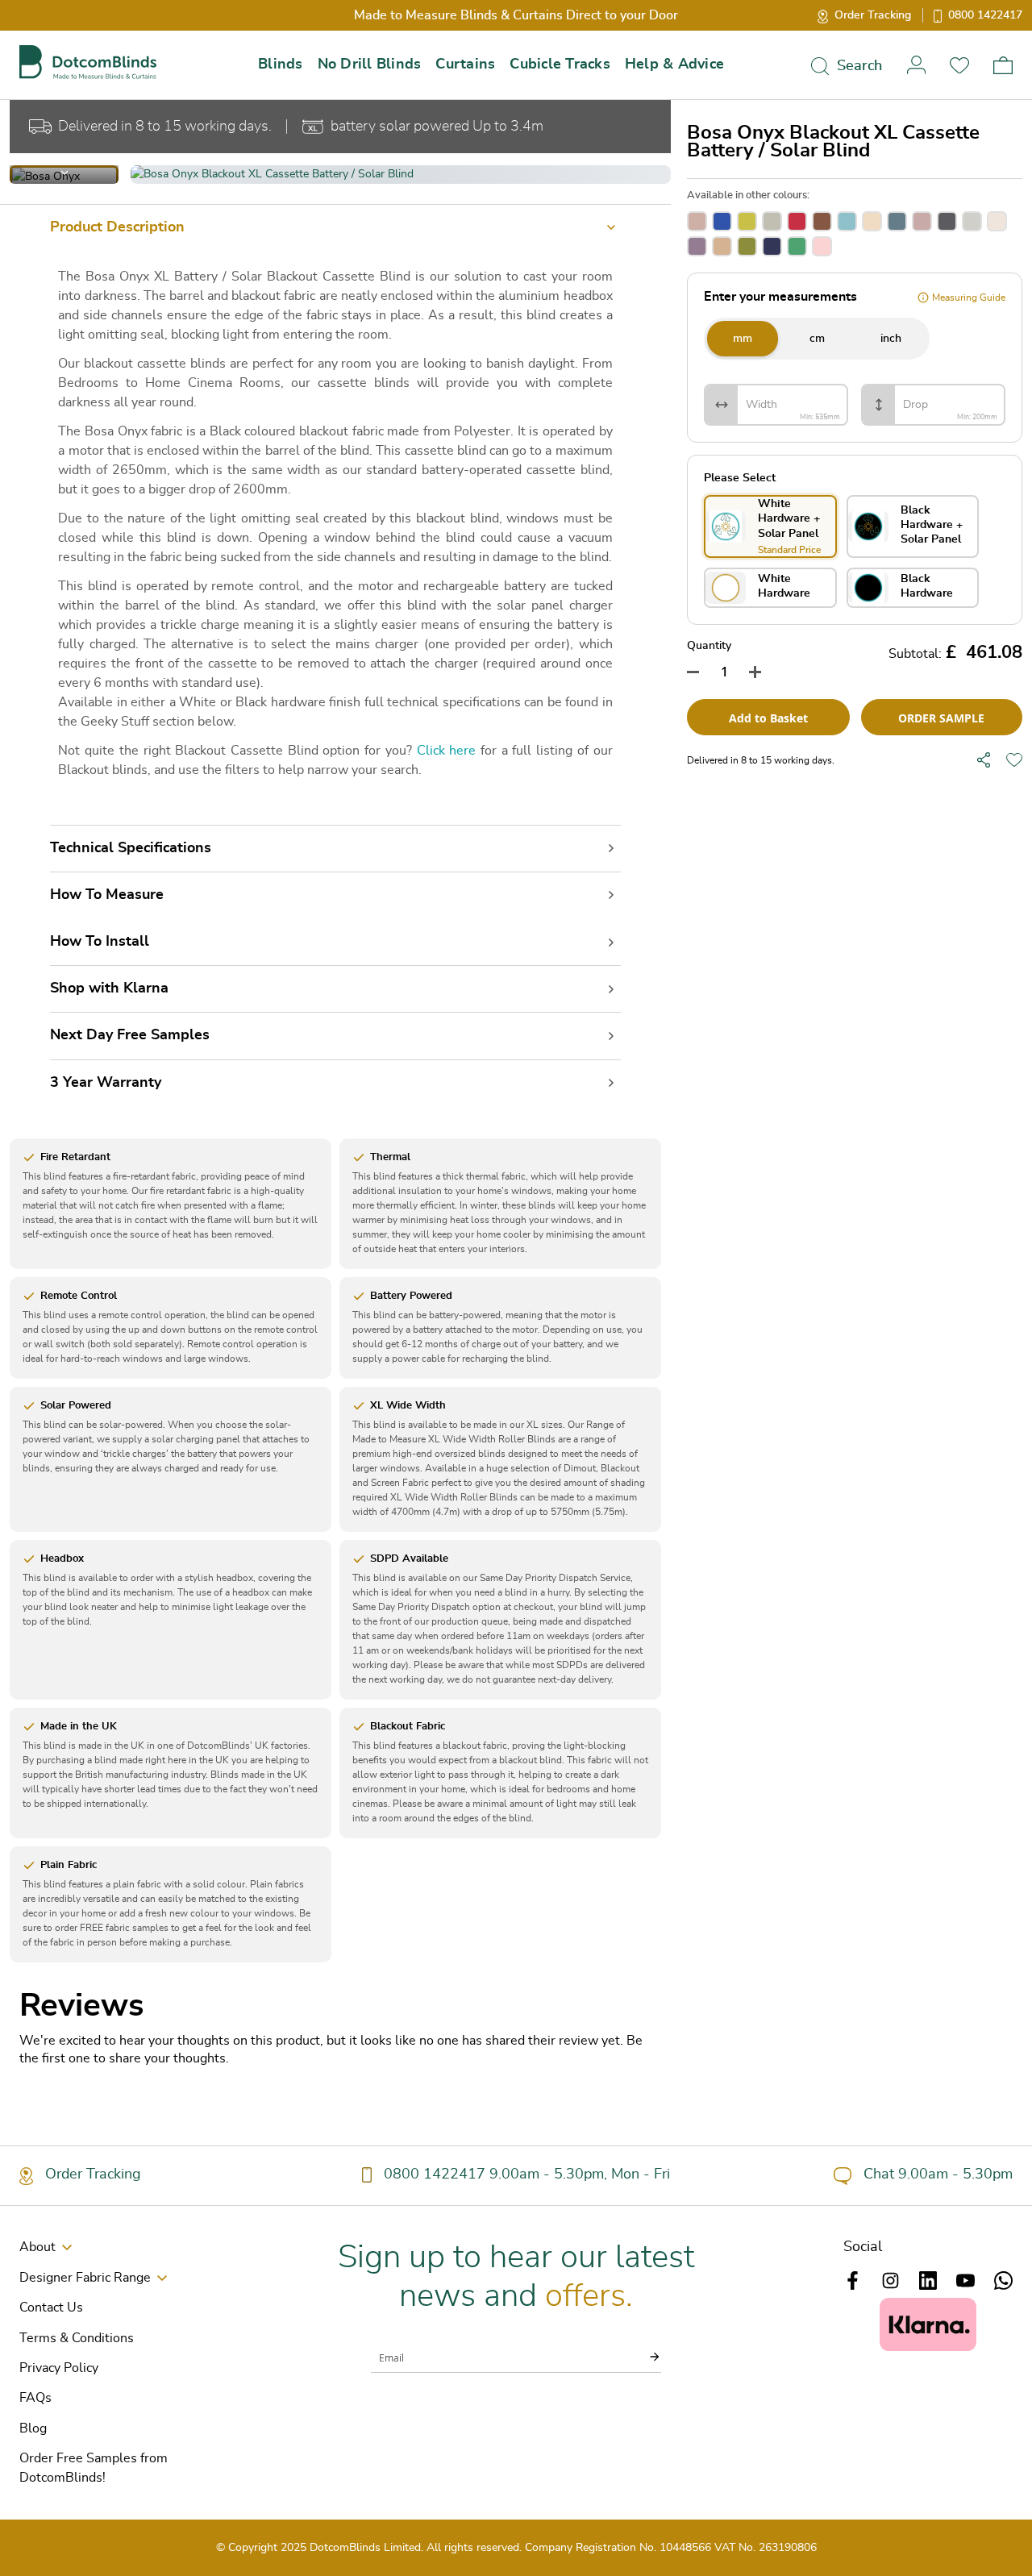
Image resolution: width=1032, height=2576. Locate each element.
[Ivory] (997, 221)
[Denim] (897, 221)
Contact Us (51, 2308)
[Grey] (972, 221)
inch (891, 339)
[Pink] (822, 246)
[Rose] (697, 221)
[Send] (645, 2357)
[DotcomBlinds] (88, 62)
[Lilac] (697, 246)
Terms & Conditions (77, 2338)
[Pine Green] (797, 246)
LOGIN (916, 65)
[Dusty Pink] (922, 221)
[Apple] (747, 221)
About (37, 2247)
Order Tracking (873, 15)
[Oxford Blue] (772, 246)
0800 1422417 (985, 15)
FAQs (35, 2398)
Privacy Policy (59, 2368)
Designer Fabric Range (85, 2278)
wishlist (959, 65)
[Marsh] (747, 246)
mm (743, 339)
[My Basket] (1003, 65)
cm (817, 339)
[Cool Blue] (847, 221)
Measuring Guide (969, 298)
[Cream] (872, 221)
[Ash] (772, 221)
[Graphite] (947, 221)
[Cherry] (797, 221)
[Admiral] (722, 221)
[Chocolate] (822, 221)
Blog (33, 2428)
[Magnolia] (722, 246)
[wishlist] (1014, 760)
